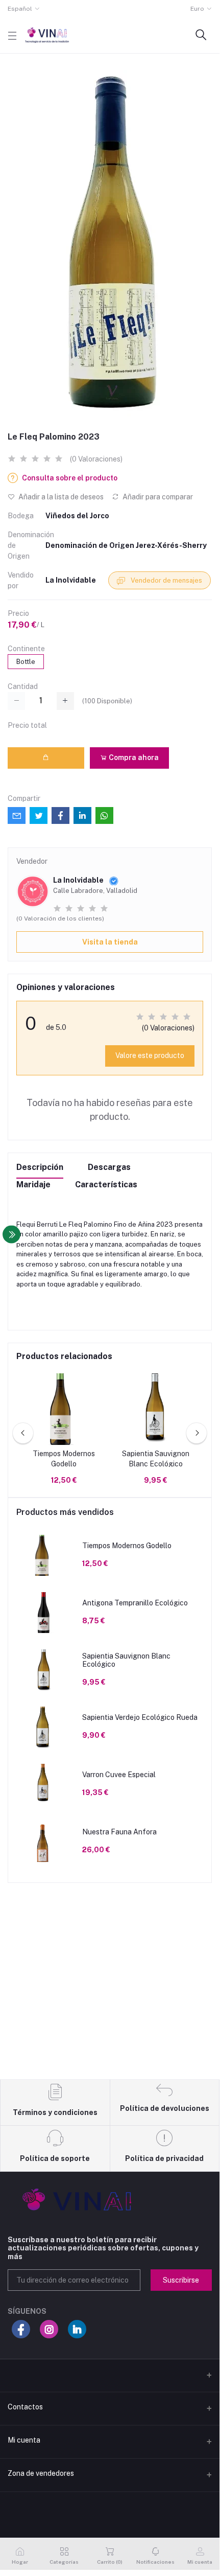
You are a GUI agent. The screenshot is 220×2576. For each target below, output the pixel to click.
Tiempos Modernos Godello (64, 1459)
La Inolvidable (71, 580)
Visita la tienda (110, 942)
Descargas (109, 1167)
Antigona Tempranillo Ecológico (135, 1603)
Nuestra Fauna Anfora (119, 1832)
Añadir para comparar (157, 497)
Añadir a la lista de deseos (60, 497)
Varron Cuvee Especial (119, 1775)
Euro (197, 9)
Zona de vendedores (41, 2473)
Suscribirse (181, 2280)
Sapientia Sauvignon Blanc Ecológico (156, 1459)
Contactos (25, 2407)
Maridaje (33, 1184)
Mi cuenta (24, 2440)
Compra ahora (133, 757)
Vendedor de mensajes (166, 580)
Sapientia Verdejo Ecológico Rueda (140, 1717)
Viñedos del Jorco (77, 516)
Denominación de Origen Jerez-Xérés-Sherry (126, 545)
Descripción (40, 1167)
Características (106, 1184)
